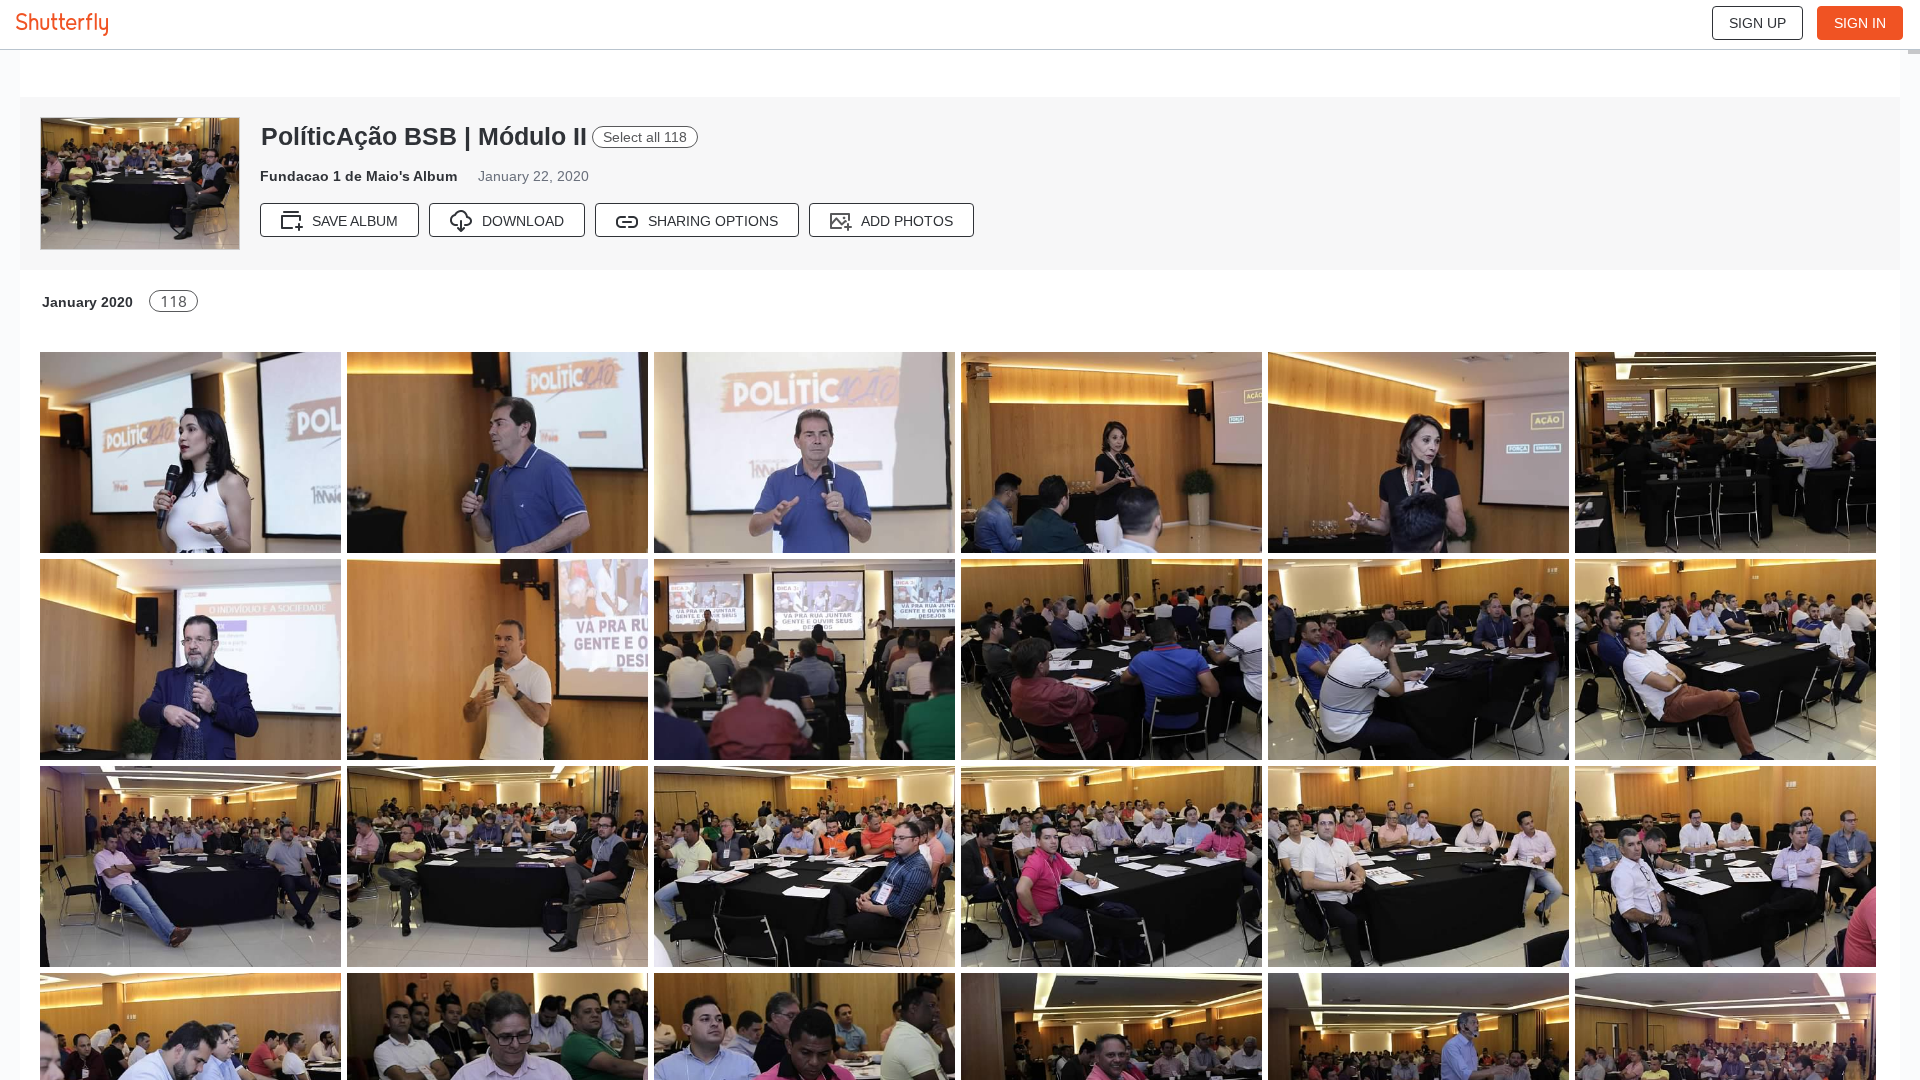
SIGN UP (1757, 23)
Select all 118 (645, 137)
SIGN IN (1860, 23)
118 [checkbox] (173, 301)
